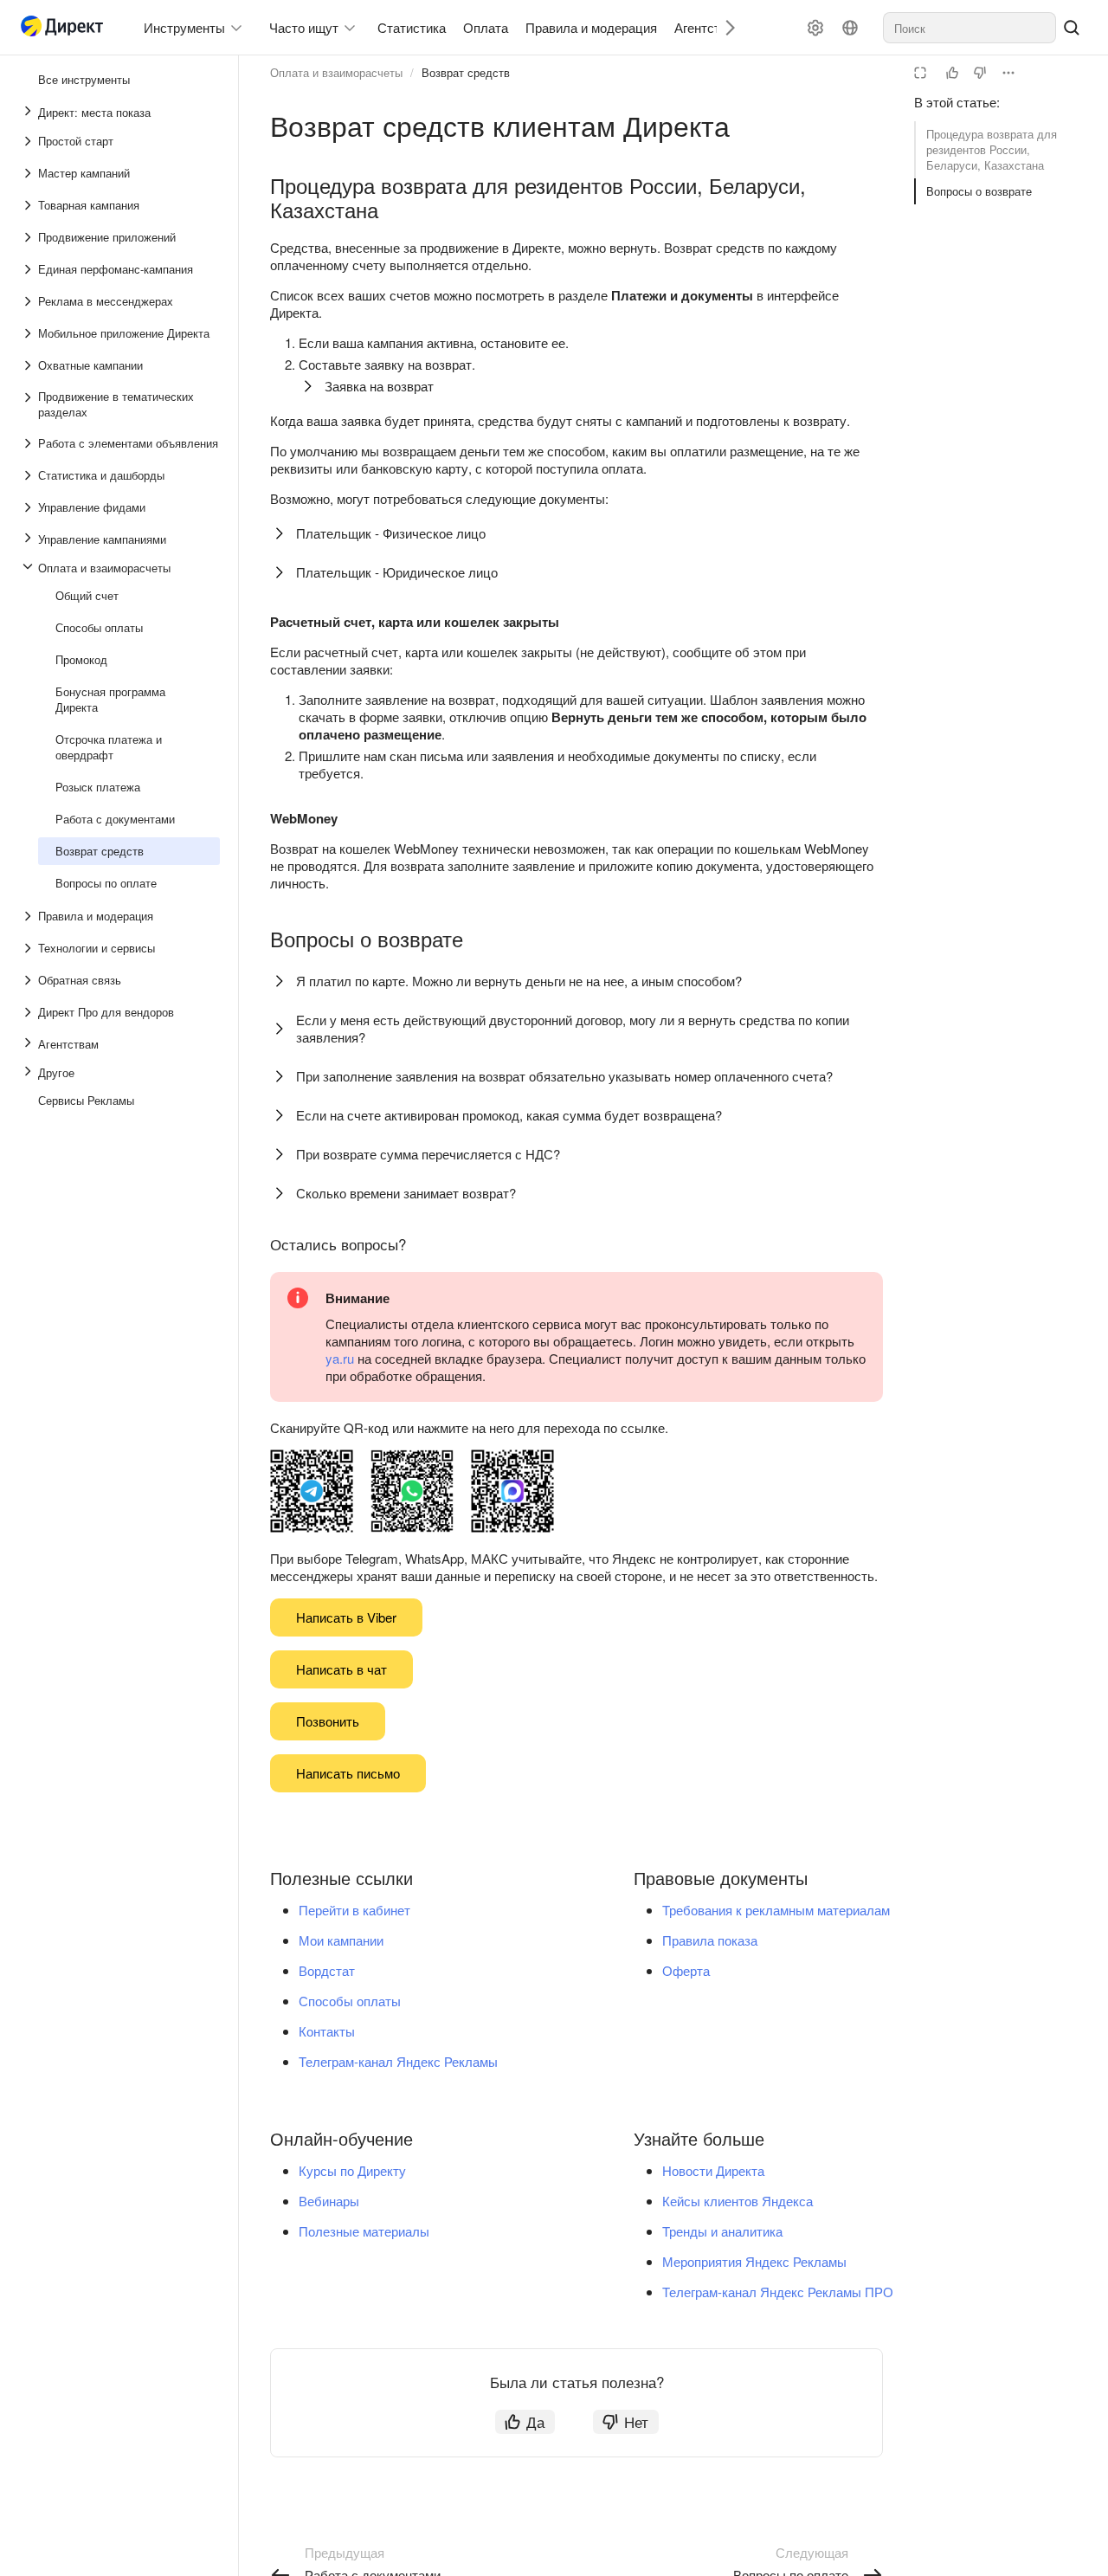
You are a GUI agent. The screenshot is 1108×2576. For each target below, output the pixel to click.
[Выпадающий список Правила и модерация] (29, 916)
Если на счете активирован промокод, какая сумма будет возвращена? (509, 1115)
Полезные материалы (364, 2231)
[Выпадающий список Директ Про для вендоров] (29, 1012)
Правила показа (710, 1940)
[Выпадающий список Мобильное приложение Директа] (29, 333)
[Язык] (850, 28)
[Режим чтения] (920, 73)
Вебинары (329, 2201)
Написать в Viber (346, 1617)
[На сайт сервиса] (66, 28)
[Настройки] (815, 28)
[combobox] (969, 28)
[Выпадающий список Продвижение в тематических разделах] (29, 404)
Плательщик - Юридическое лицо (397, 572)
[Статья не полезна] (980, 73)
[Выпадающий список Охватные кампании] (29, 365)
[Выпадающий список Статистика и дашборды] (29, 475)
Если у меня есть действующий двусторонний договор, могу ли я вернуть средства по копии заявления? (573, 1028)
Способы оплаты (350, 2001)
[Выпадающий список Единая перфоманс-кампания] (29, 269)
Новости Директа (713, 2170)
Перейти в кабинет (354, 1910)
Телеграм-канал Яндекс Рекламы (398, 2061)
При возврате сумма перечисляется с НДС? (428, 1154)
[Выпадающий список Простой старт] (29, 141)
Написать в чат (341, 1669)
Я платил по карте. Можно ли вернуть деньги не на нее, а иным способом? (519, 981)
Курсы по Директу (352, 2170)
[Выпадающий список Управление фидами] (29, 507)
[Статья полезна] (952, 73)
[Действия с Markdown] (1008, 73)
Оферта (686, 1970)
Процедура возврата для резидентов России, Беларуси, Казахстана (992, 149)
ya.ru (340, 1358)
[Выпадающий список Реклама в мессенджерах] (29, 301)
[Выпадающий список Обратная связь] (29, 980)
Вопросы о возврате (979, 191)
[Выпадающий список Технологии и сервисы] (29, 948)
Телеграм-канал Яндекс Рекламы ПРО (778, 2292)
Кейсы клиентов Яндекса (738, 2201)
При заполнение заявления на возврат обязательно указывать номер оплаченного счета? (564, 1076)
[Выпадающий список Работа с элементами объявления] (29, 443)
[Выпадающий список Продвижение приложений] (29, 237)
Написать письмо (348, 1773)
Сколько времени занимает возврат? (406, 1193)
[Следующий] (724, 27)
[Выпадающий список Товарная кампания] (29, 205)
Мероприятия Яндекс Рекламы (754, 2261)
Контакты (327, 2031)
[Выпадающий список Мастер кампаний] (29, 173)
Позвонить (328, 1721)
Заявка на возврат (379, 386)
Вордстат (327, 1970)
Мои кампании (341, 1940)
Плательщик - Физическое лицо (391, 533)
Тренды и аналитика (722, 2231)
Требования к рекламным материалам (776, 1910)
